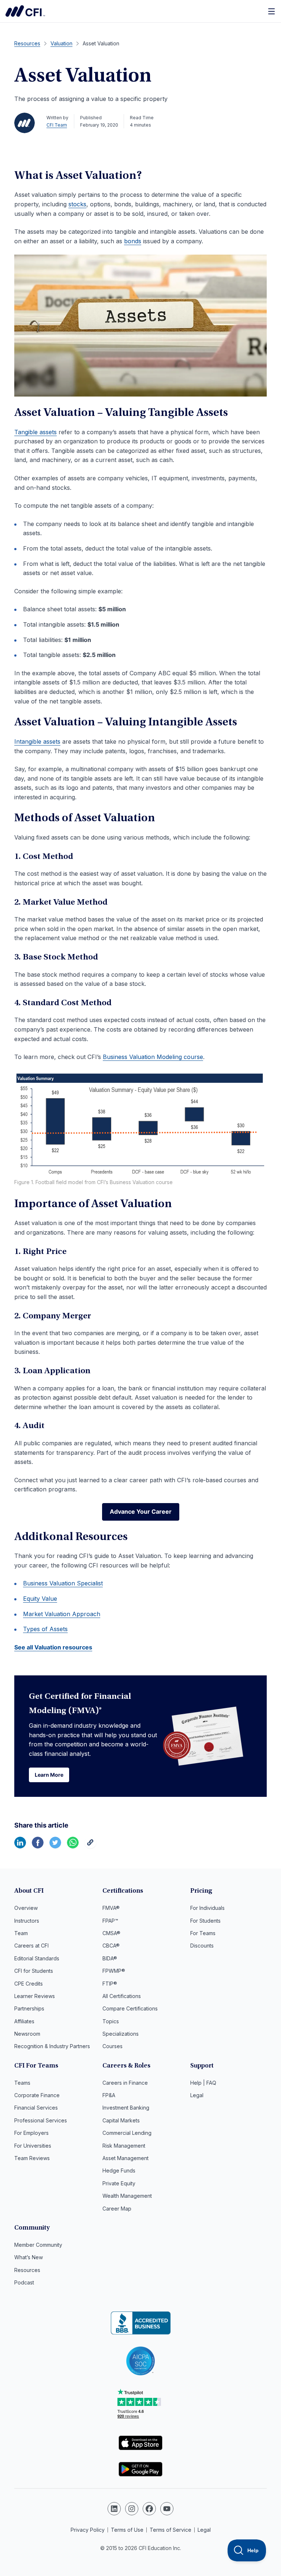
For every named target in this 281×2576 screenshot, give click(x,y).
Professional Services (41, 2120)
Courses (113, 2046)
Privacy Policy (88, 2530)
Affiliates (24, 2021)
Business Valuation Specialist (63, 1583)
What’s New (29, 2257)
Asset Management (125, 2158)
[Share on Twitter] (55, 1846)
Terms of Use (127, 2530)
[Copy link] (90, 1846)
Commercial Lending (127, 2133)
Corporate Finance (37, 2095)
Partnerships (29, 2008)
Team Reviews (32, 2158)
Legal (197, 2095)
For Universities (33, 2146)
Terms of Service (171, 2530)
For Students (205, 1921)
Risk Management (124, 2146)
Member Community (38, 2245)
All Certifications (122, 1996)
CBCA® (111, 1946)
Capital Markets (121, 2120)
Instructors (27, 1921)
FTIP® (110, 1984)
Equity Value (40, 1599)
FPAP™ (110, 1921)
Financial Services (36, 2108)
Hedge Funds (119, 2171)
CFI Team (57, 125)
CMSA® (111, 1933)
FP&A (109, 2095)
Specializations (121, 2034)
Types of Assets (45, 1629)
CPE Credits (29, 1984)
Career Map (117, 2209)
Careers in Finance (125, 2083)
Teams (22, 2083)
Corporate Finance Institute (25, 11)
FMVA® (111, 1908)
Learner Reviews (35, 1996)
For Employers (31, 2133)
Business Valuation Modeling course (153, 1057)
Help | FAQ (203, 2083)
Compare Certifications (130, 2008)
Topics (111, 2021)
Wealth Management (127, 2196)
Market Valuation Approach (62, 1614)
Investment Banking (126, 2108)
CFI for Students (34, 1971)
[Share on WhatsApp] (73, 1846)
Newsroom (27, 2034)
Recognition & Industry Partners (52, 2046)
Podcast (24, 2282)
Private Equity (119, 2183)
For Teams (203, 1933)
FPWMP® (114, 1971)
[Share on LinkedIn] (20, 1846)
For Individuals (207, 1908)
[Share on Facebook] (38, 1846)
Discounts (202, 1946)
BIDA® (110, 1958)
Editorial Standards (37, 1958)
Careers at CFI (31, 1946)
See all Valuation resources (53, 1647)
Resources (27, 2270)
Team (21, 1933)
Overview (26, 1908)
